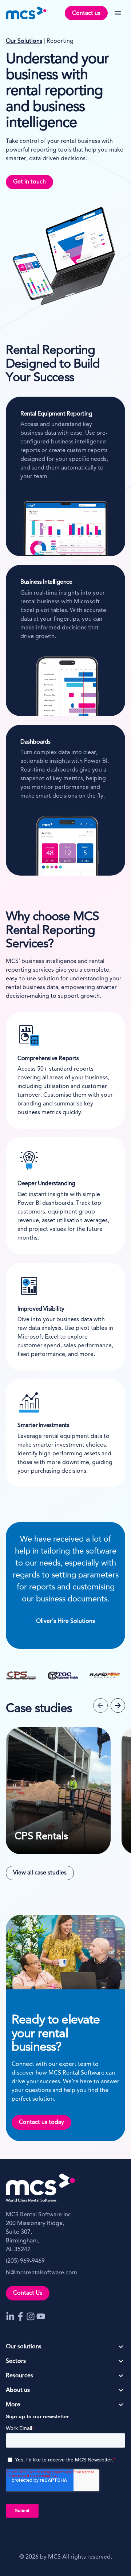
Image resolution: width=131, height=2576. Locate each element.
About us (18, 2390)
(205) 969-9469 (25, 2261)
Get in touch (29, 182)
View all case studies (40, 1873)
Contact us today (41, 2122)
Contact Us (28, 2293)
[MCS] (26, 13)
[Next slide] (118, 1705)
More (13, 2405)
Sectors (16, 2361)
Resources (19, 2376)
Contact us (86, 13)
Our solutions (24, 2347)
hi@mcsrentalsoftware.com (41, 2273)
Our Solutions (24, 41)
